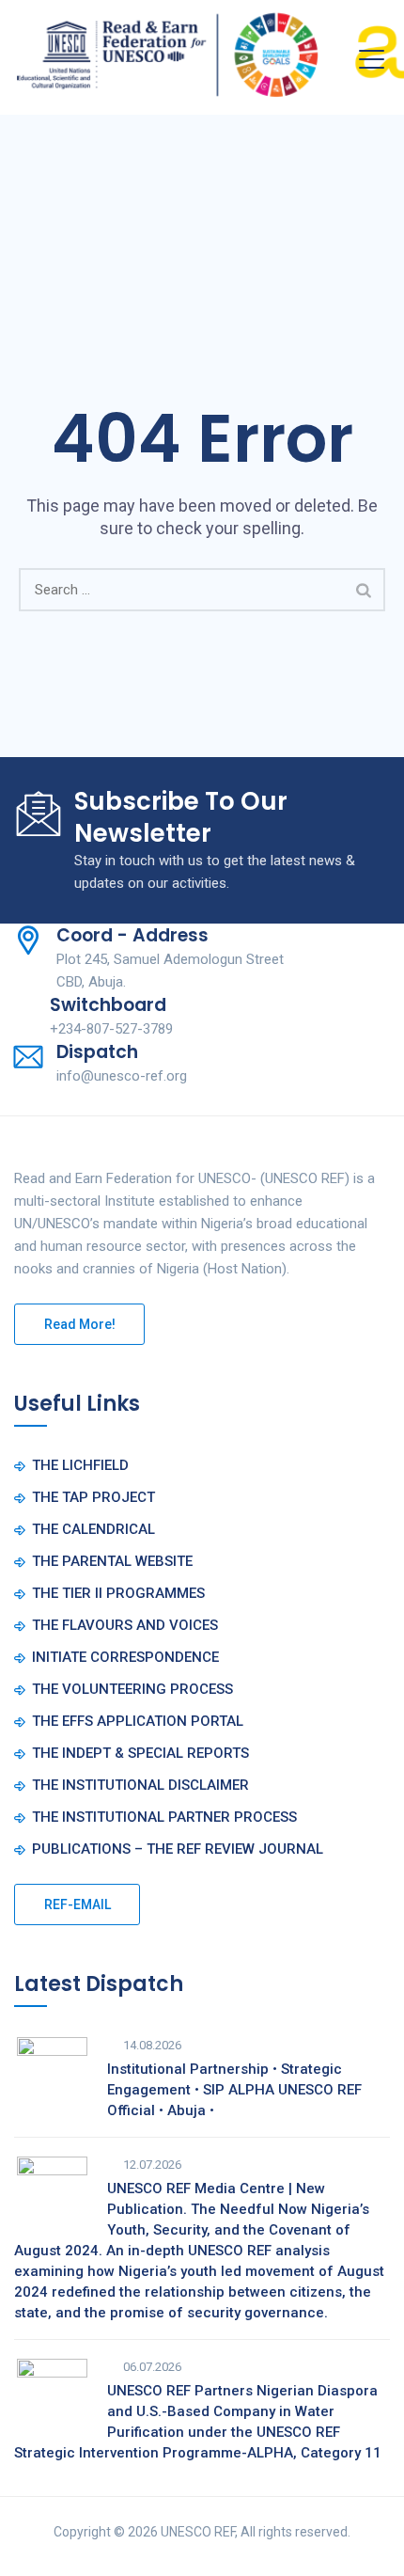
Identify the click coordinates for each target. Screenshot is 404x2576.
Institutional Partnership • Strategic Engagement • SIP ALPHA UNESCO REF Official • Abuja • (234, 2090)
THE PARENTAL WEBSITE (112, 1561)
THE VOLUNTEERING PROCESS (132, 1689)
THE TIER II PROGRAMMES (118, 1593)
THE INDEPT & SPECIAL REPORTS (140, 1753)
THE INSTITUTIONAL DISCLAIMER (140, 1785)
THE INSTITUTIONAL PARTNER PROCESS (164, 1817)
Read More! (80, 1324)
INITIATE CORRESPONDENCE (125, 1657)
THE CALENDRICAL (93, 1529)
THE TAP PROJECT (93, 1497)
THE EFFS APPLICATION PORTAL (138, 1721)
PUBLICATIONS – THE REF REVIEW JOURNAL (178, 1849)
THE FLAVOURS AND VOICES (125, 1625)
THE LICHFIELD (80, 1465)
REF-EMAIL (78, 1904)
